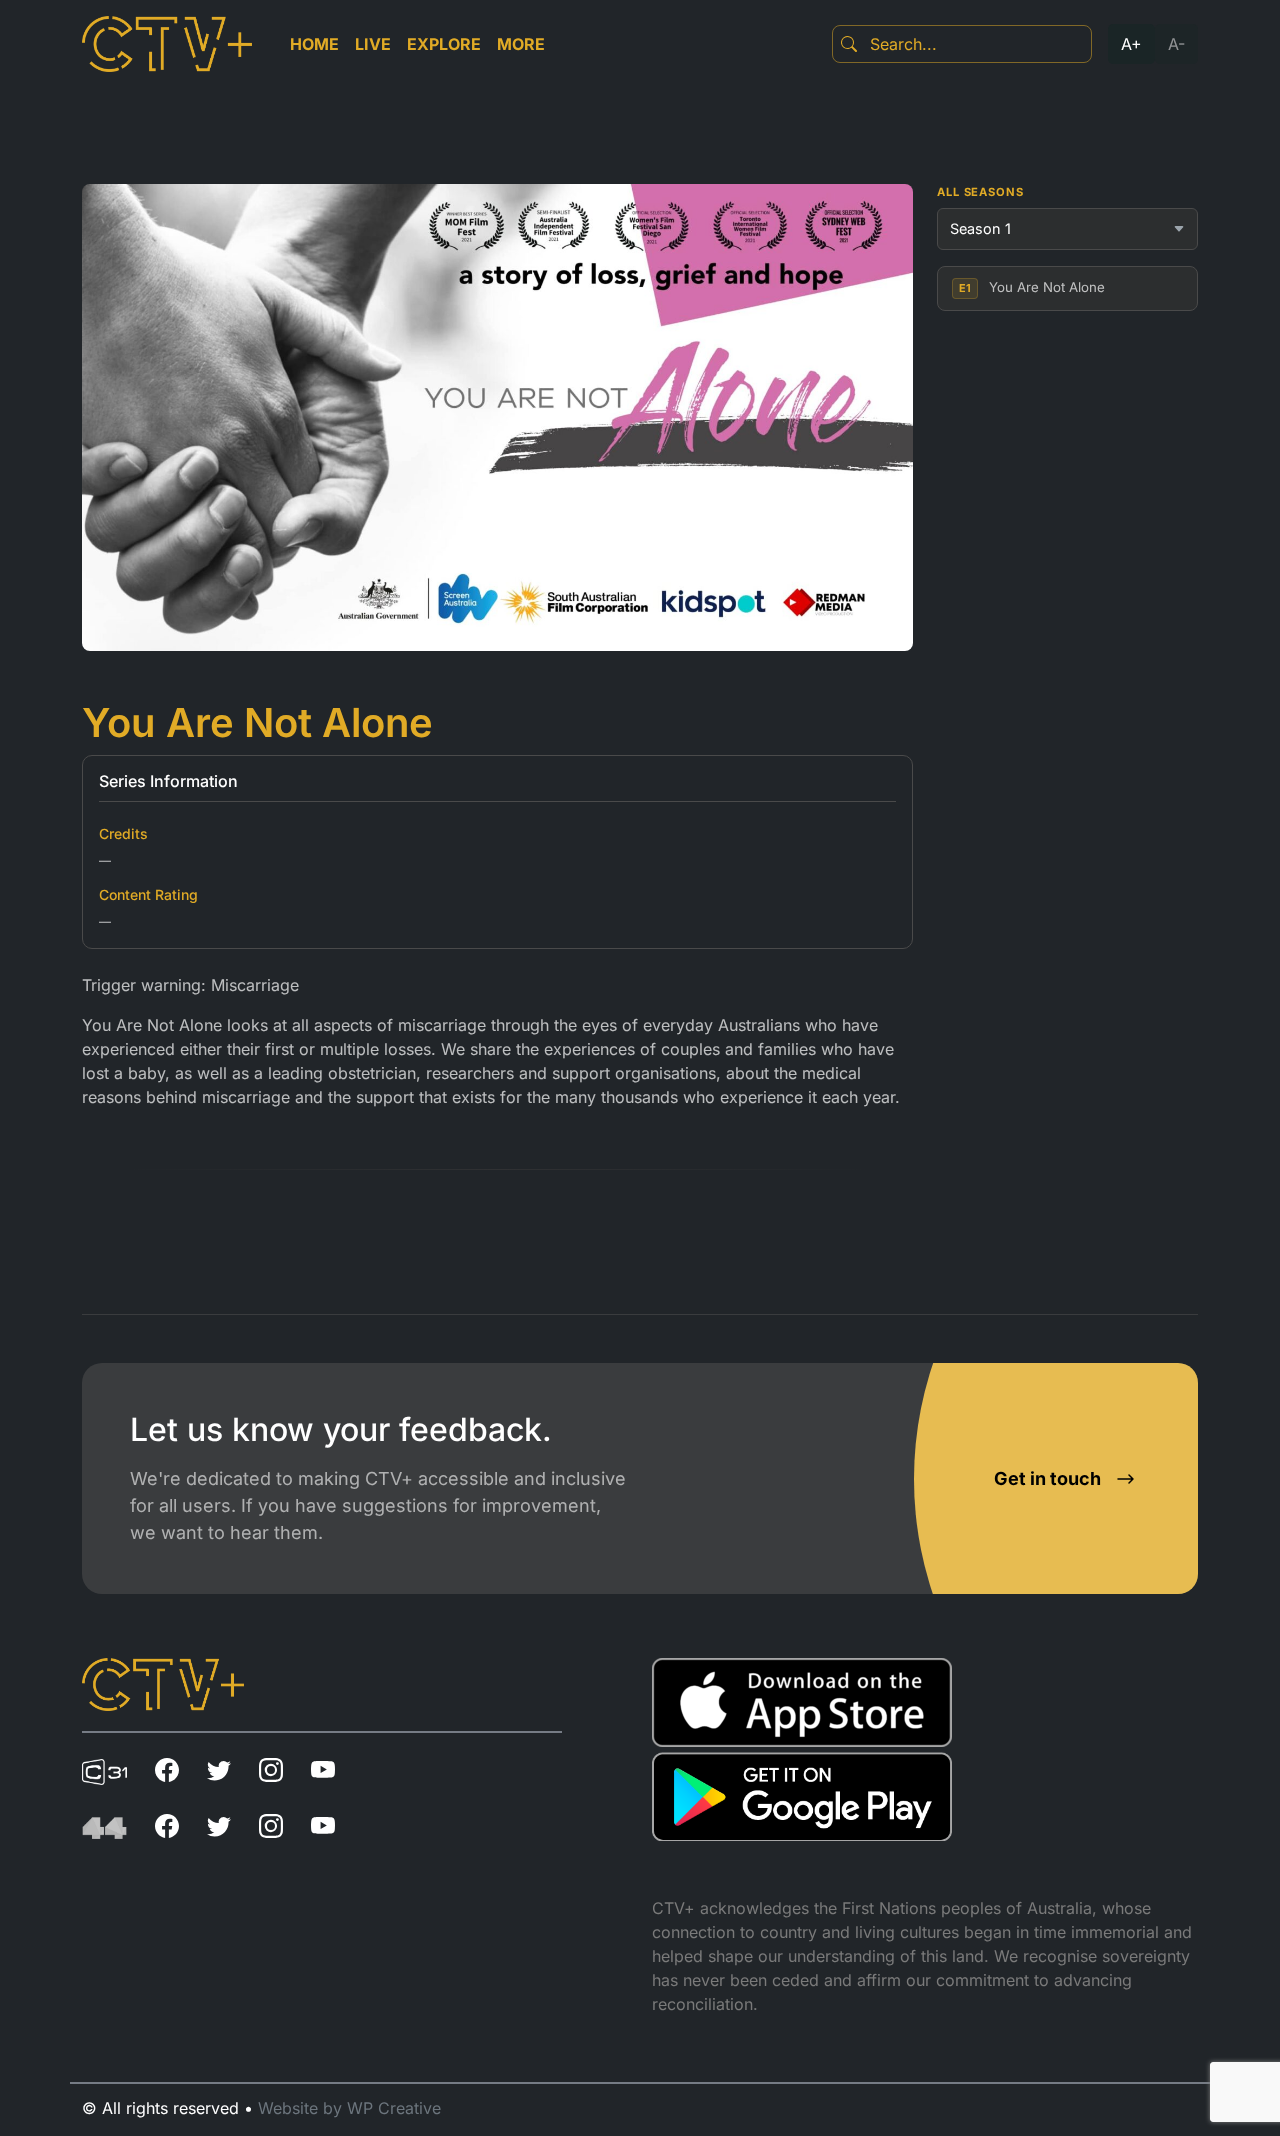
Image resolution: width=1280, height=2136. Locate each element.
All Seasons (980, 192)
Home (314, 44)
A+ (1131, 44)
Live (373, 44)
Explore (444, 44)
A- (1176, 44)
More (521, 44)
